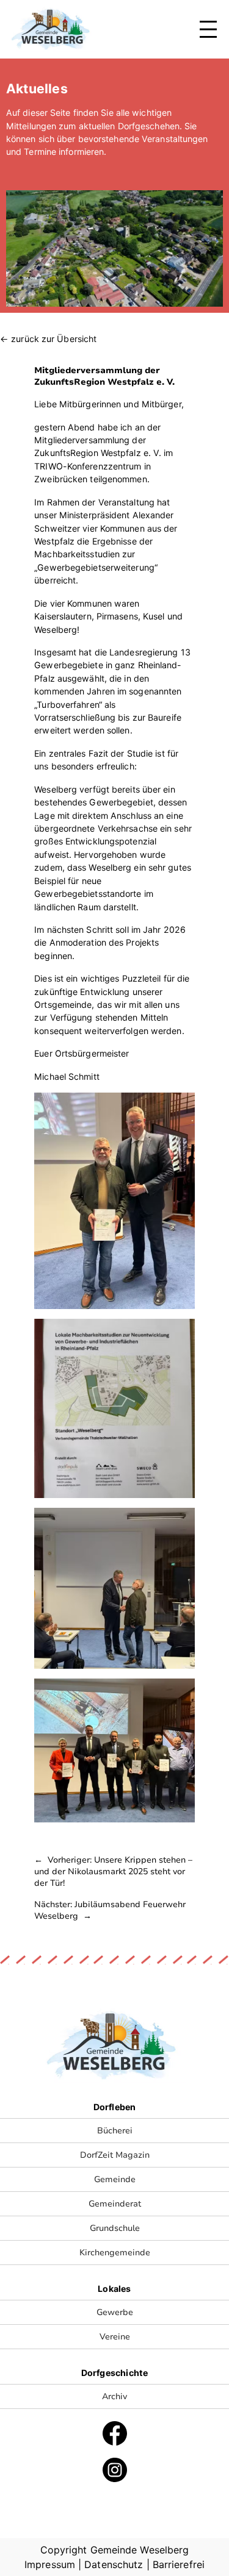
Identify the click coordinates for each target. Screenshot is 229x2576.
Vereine (115, 2337)
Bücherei (115, 2131)
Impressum (50, 2564)
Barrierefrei (179, 2564)
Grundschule (115, 2228)
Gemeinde (115, 2179)
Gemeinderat (115, 2204)
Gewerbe (115, 2312)
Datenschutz (114, 2564)
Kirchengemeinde (115, 2253)
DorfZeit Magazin (115, 2155)
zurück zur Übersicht (54, 339)
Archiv (114, 2396)
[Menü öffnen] (208, 29)
